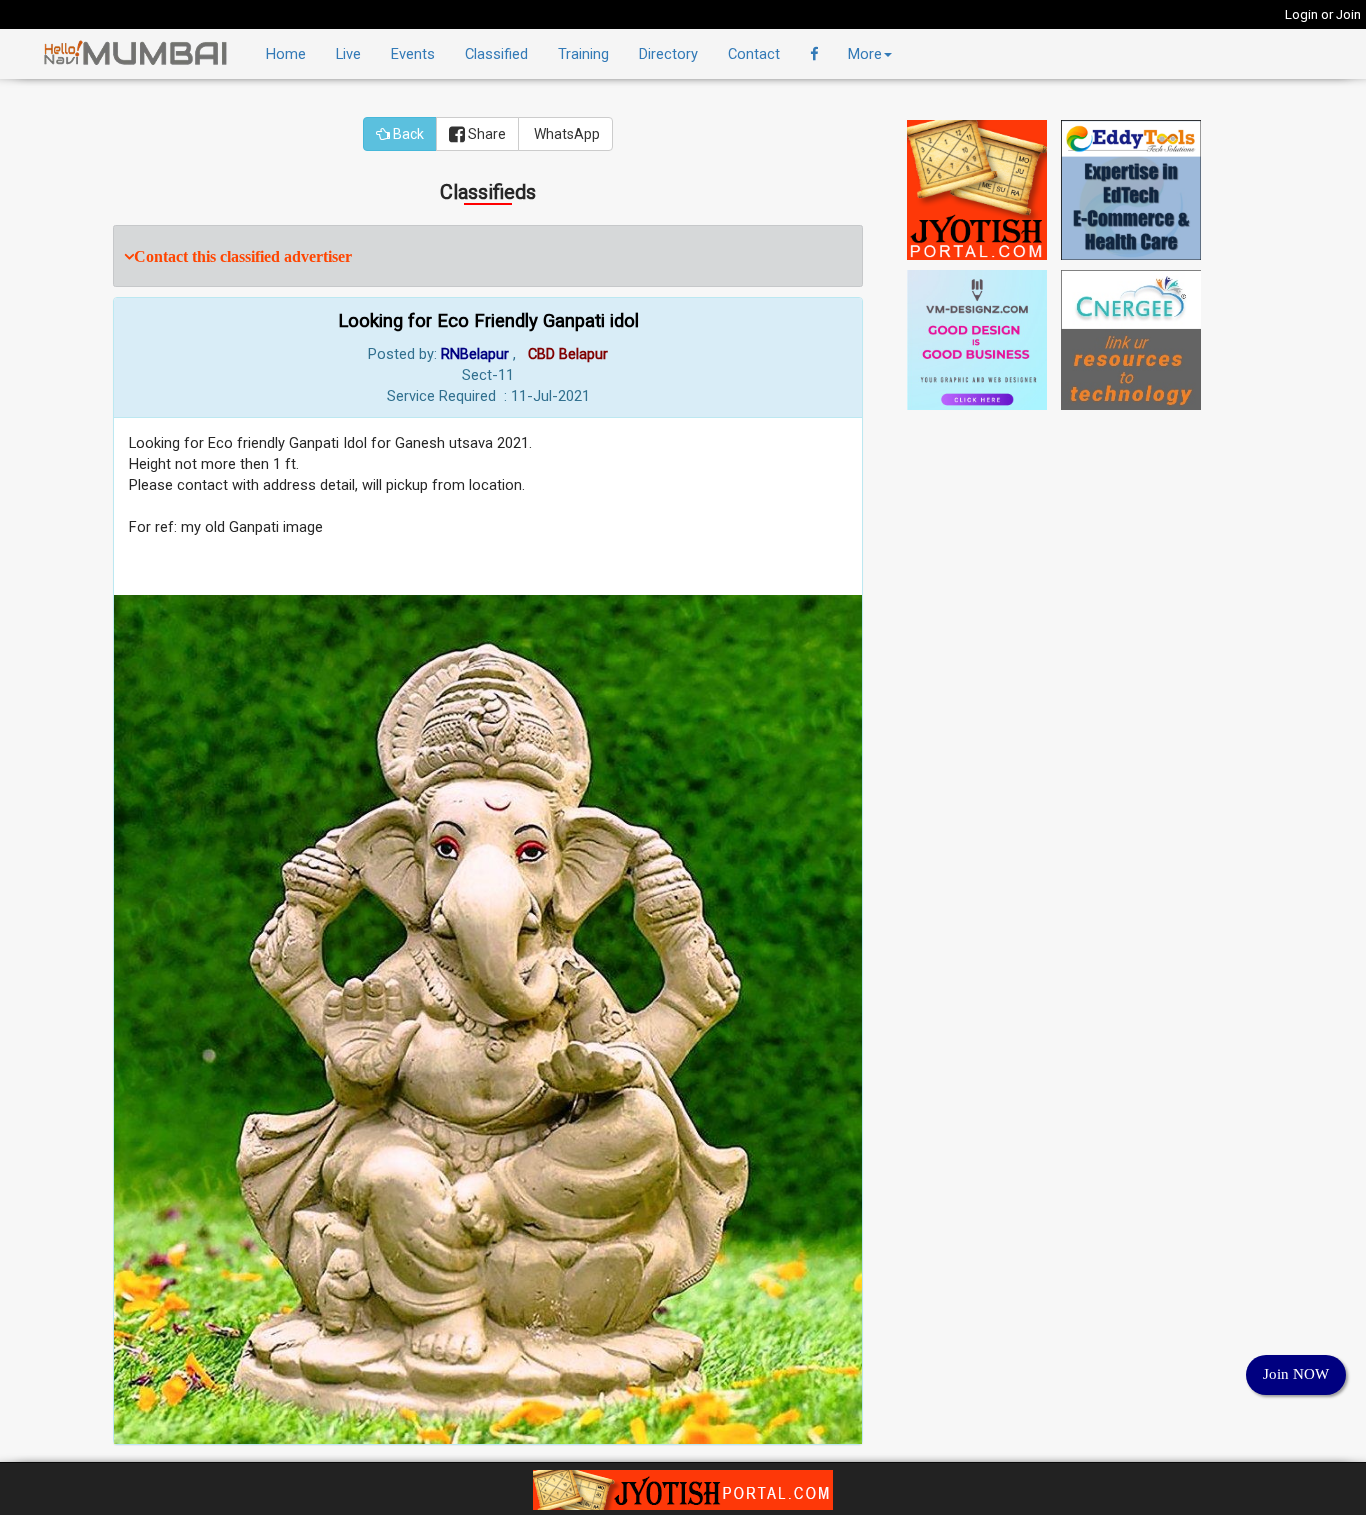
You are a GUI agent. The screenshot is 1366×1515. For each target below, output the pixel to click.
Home (286, 54)
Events (413, 54)
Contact (754, 54)
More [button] (865, 54)
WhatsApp (565, 134)
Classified (496, 54)
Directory (668, 54)
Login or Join (1323, 14)
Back (407, 134)
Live (348, 54)
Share (485, 134)
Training (583, 54)
